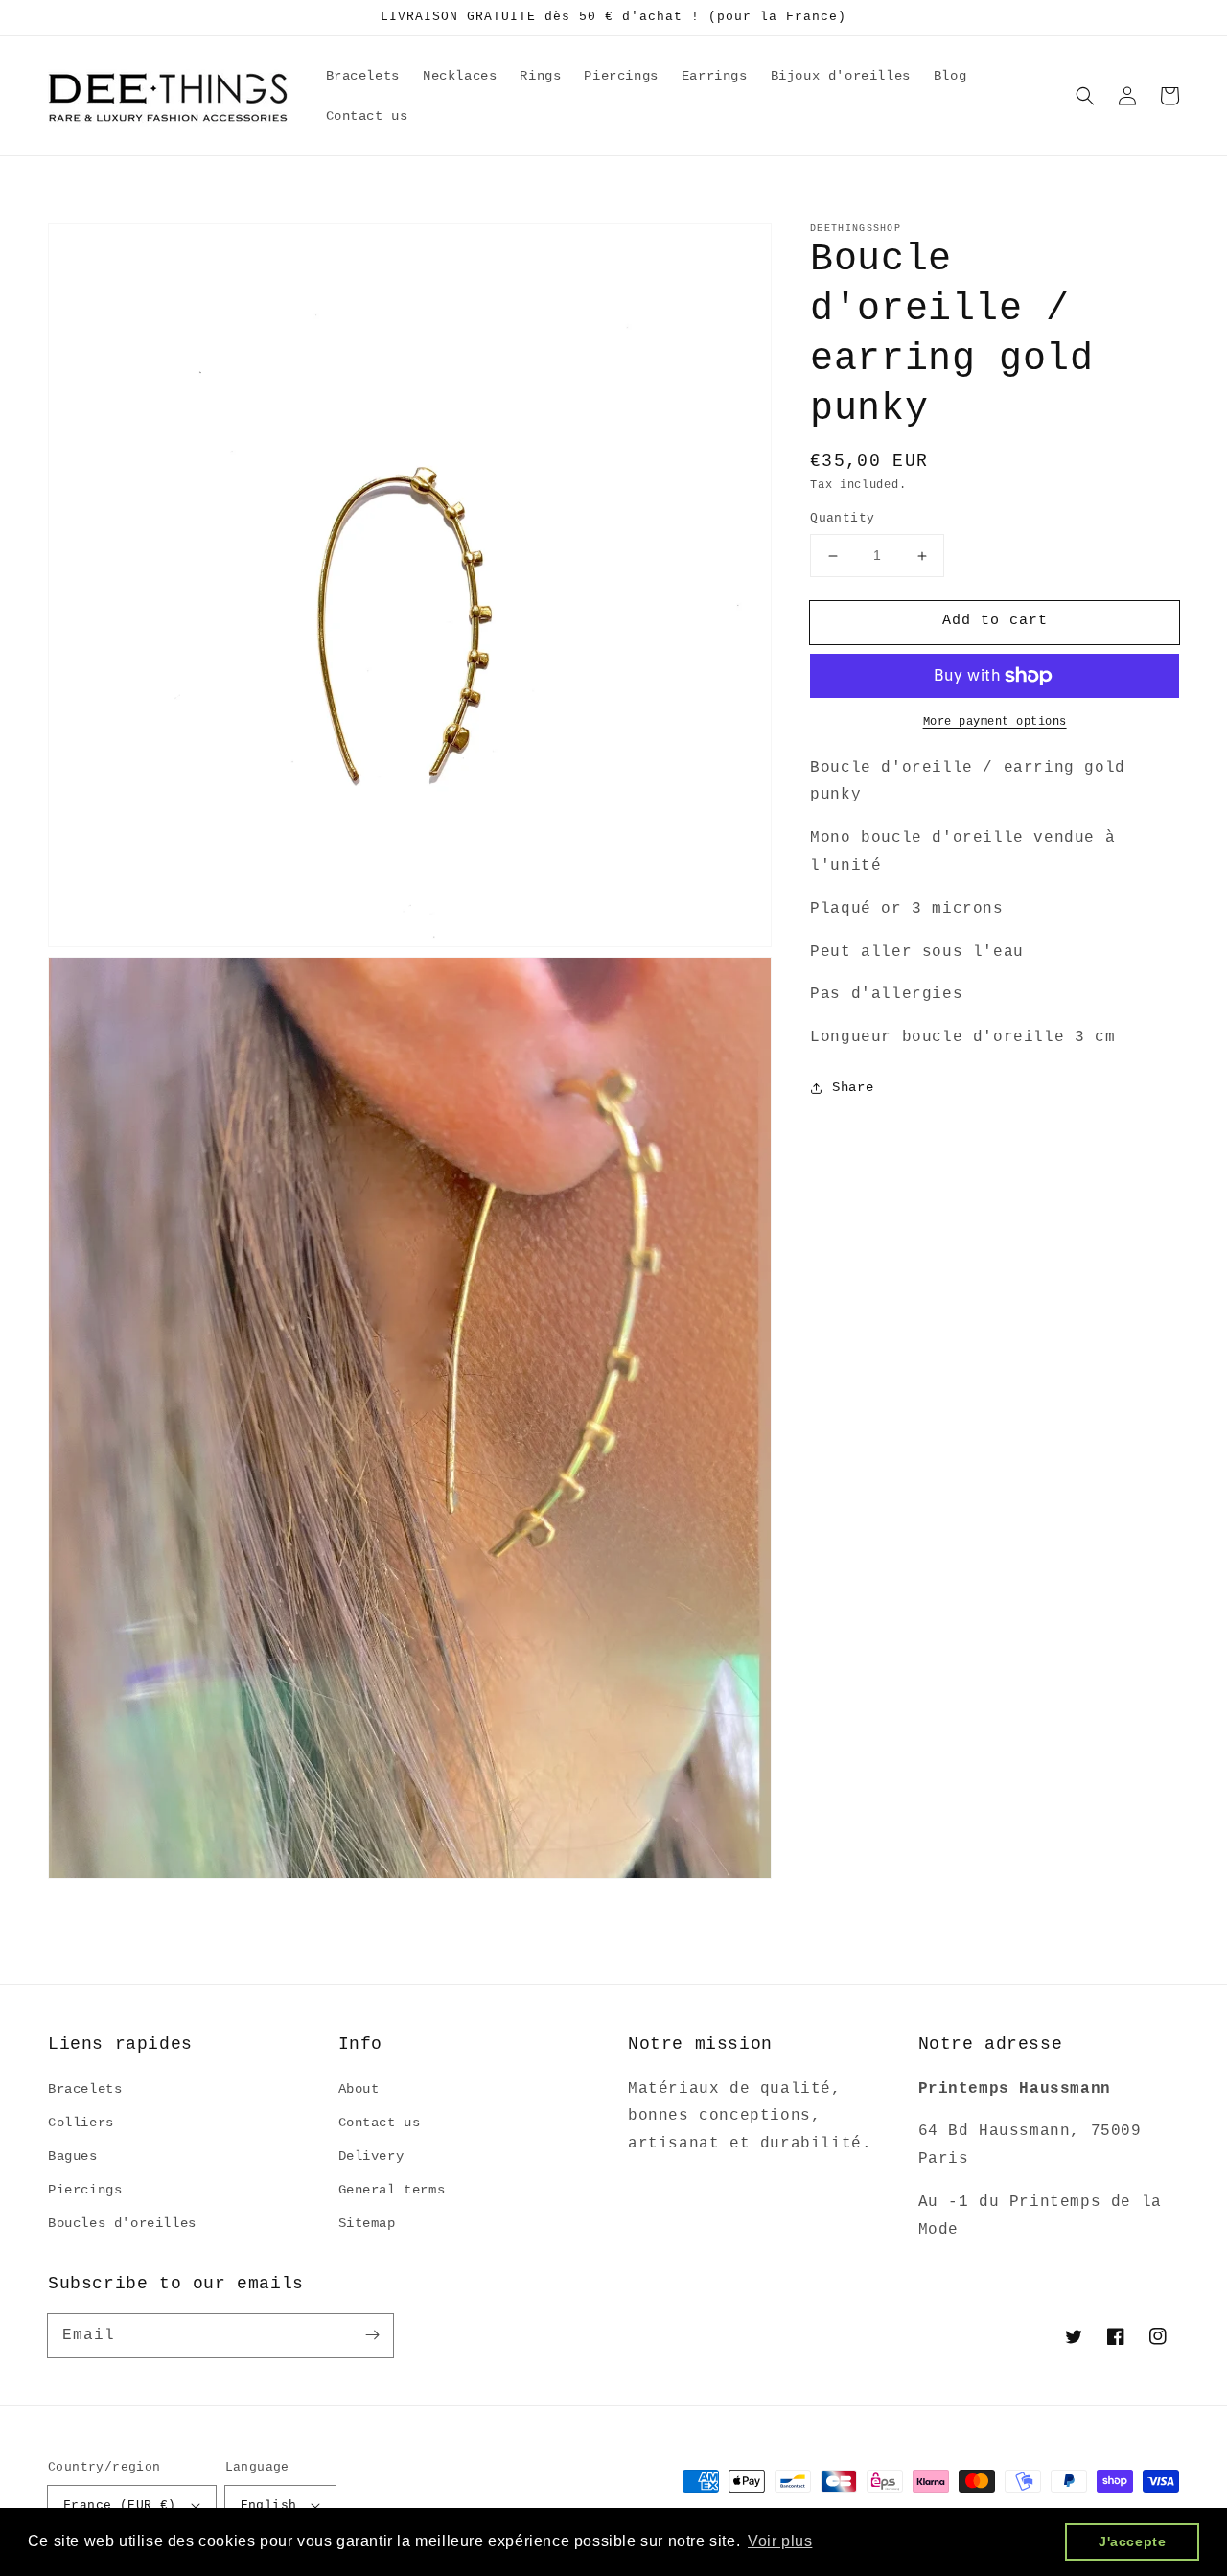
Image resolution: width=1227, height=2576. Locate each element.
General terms (392, 2190)
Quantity (842, 519)
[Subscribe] (372, 2335)
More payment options (995, 722)
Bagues (73, 2156)
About (359, 2089)
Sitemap (367, 2223)
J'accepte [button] (1132, 2541)
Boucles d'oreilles (122, 2223)
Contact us (380, 2123)
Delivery (371, 2156)
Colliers (81, 2123)
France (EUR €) (120, 2506)
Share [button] (853, 1088)
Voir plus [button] (780, 2541)
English (269, 2506)
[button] (1085, 96)
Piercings (85, 2190)
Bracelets (85, 2089)
